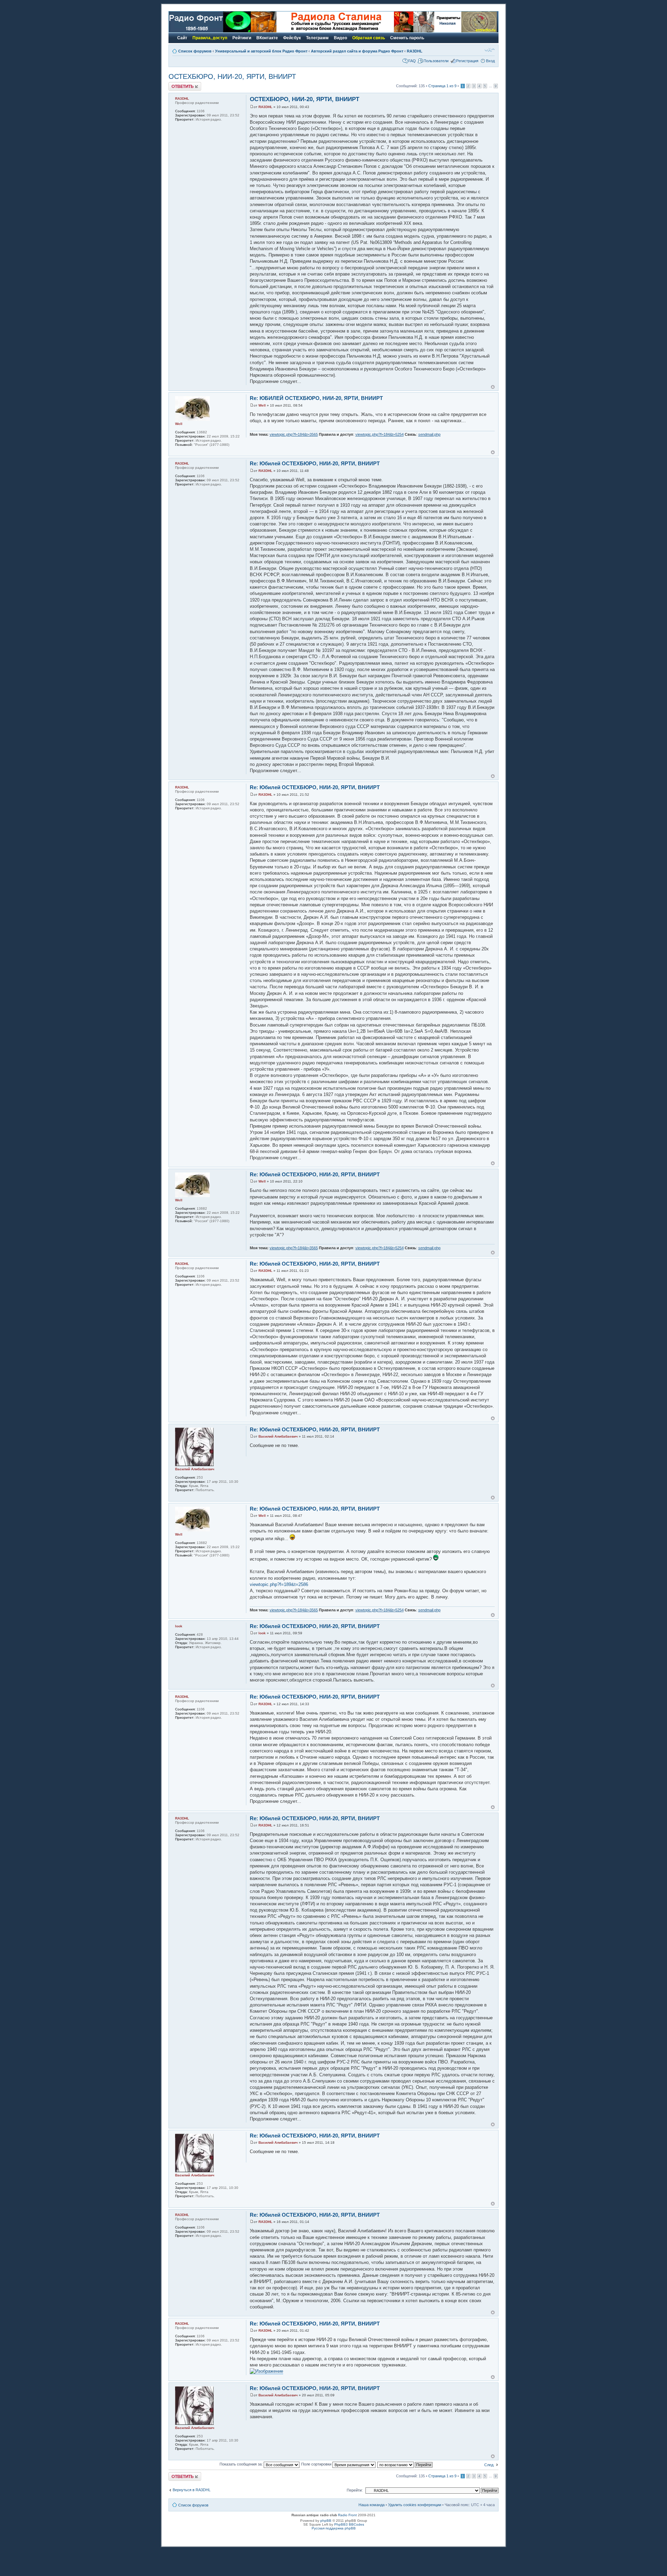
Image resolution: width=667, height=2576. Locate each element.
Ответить (177, 84)
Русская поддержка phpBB (334, 2528)
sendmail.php (429, 434)
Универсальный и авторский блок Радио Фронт (261, 51)
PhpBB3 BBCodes (349, 2524)
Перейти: (355, 2490)
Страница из (442, 86)
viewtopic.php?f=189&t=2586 (279, 1584)
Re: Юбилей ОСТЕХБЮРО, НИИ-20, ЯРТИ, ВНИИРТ (315, 463)
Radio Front (347, 2515)
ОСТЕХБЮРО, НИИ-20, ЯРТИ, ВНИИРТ (232, 76)
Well (262, 405)
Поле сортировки (317, 2464)
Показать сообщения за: (242, 2464)
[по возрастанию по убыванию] (405, 2464)
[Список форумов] (210, 31)
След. (489, 2465)
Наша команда (372, 2505)
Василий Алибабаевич (278, 1436)
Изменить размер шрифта (490, 50)
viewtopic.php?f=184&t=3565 (294, 434)
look (262, 1633)
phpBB (326, 2521)
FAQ (412, 61)
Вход (490, 61)
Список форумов (195, 51)
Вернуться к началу (493, 387)
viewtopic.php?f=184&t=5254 (380, 434)
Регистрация (467, 61)
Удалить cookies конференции (415, 2505)
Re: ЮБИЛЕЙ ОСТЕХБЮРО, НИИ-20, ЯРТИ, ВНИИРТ (316, 398)
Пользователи (436, 61)
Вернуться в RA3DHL (192, 2490)
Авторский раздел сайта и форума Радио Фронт (357, 51)
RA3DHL (415, 51)
